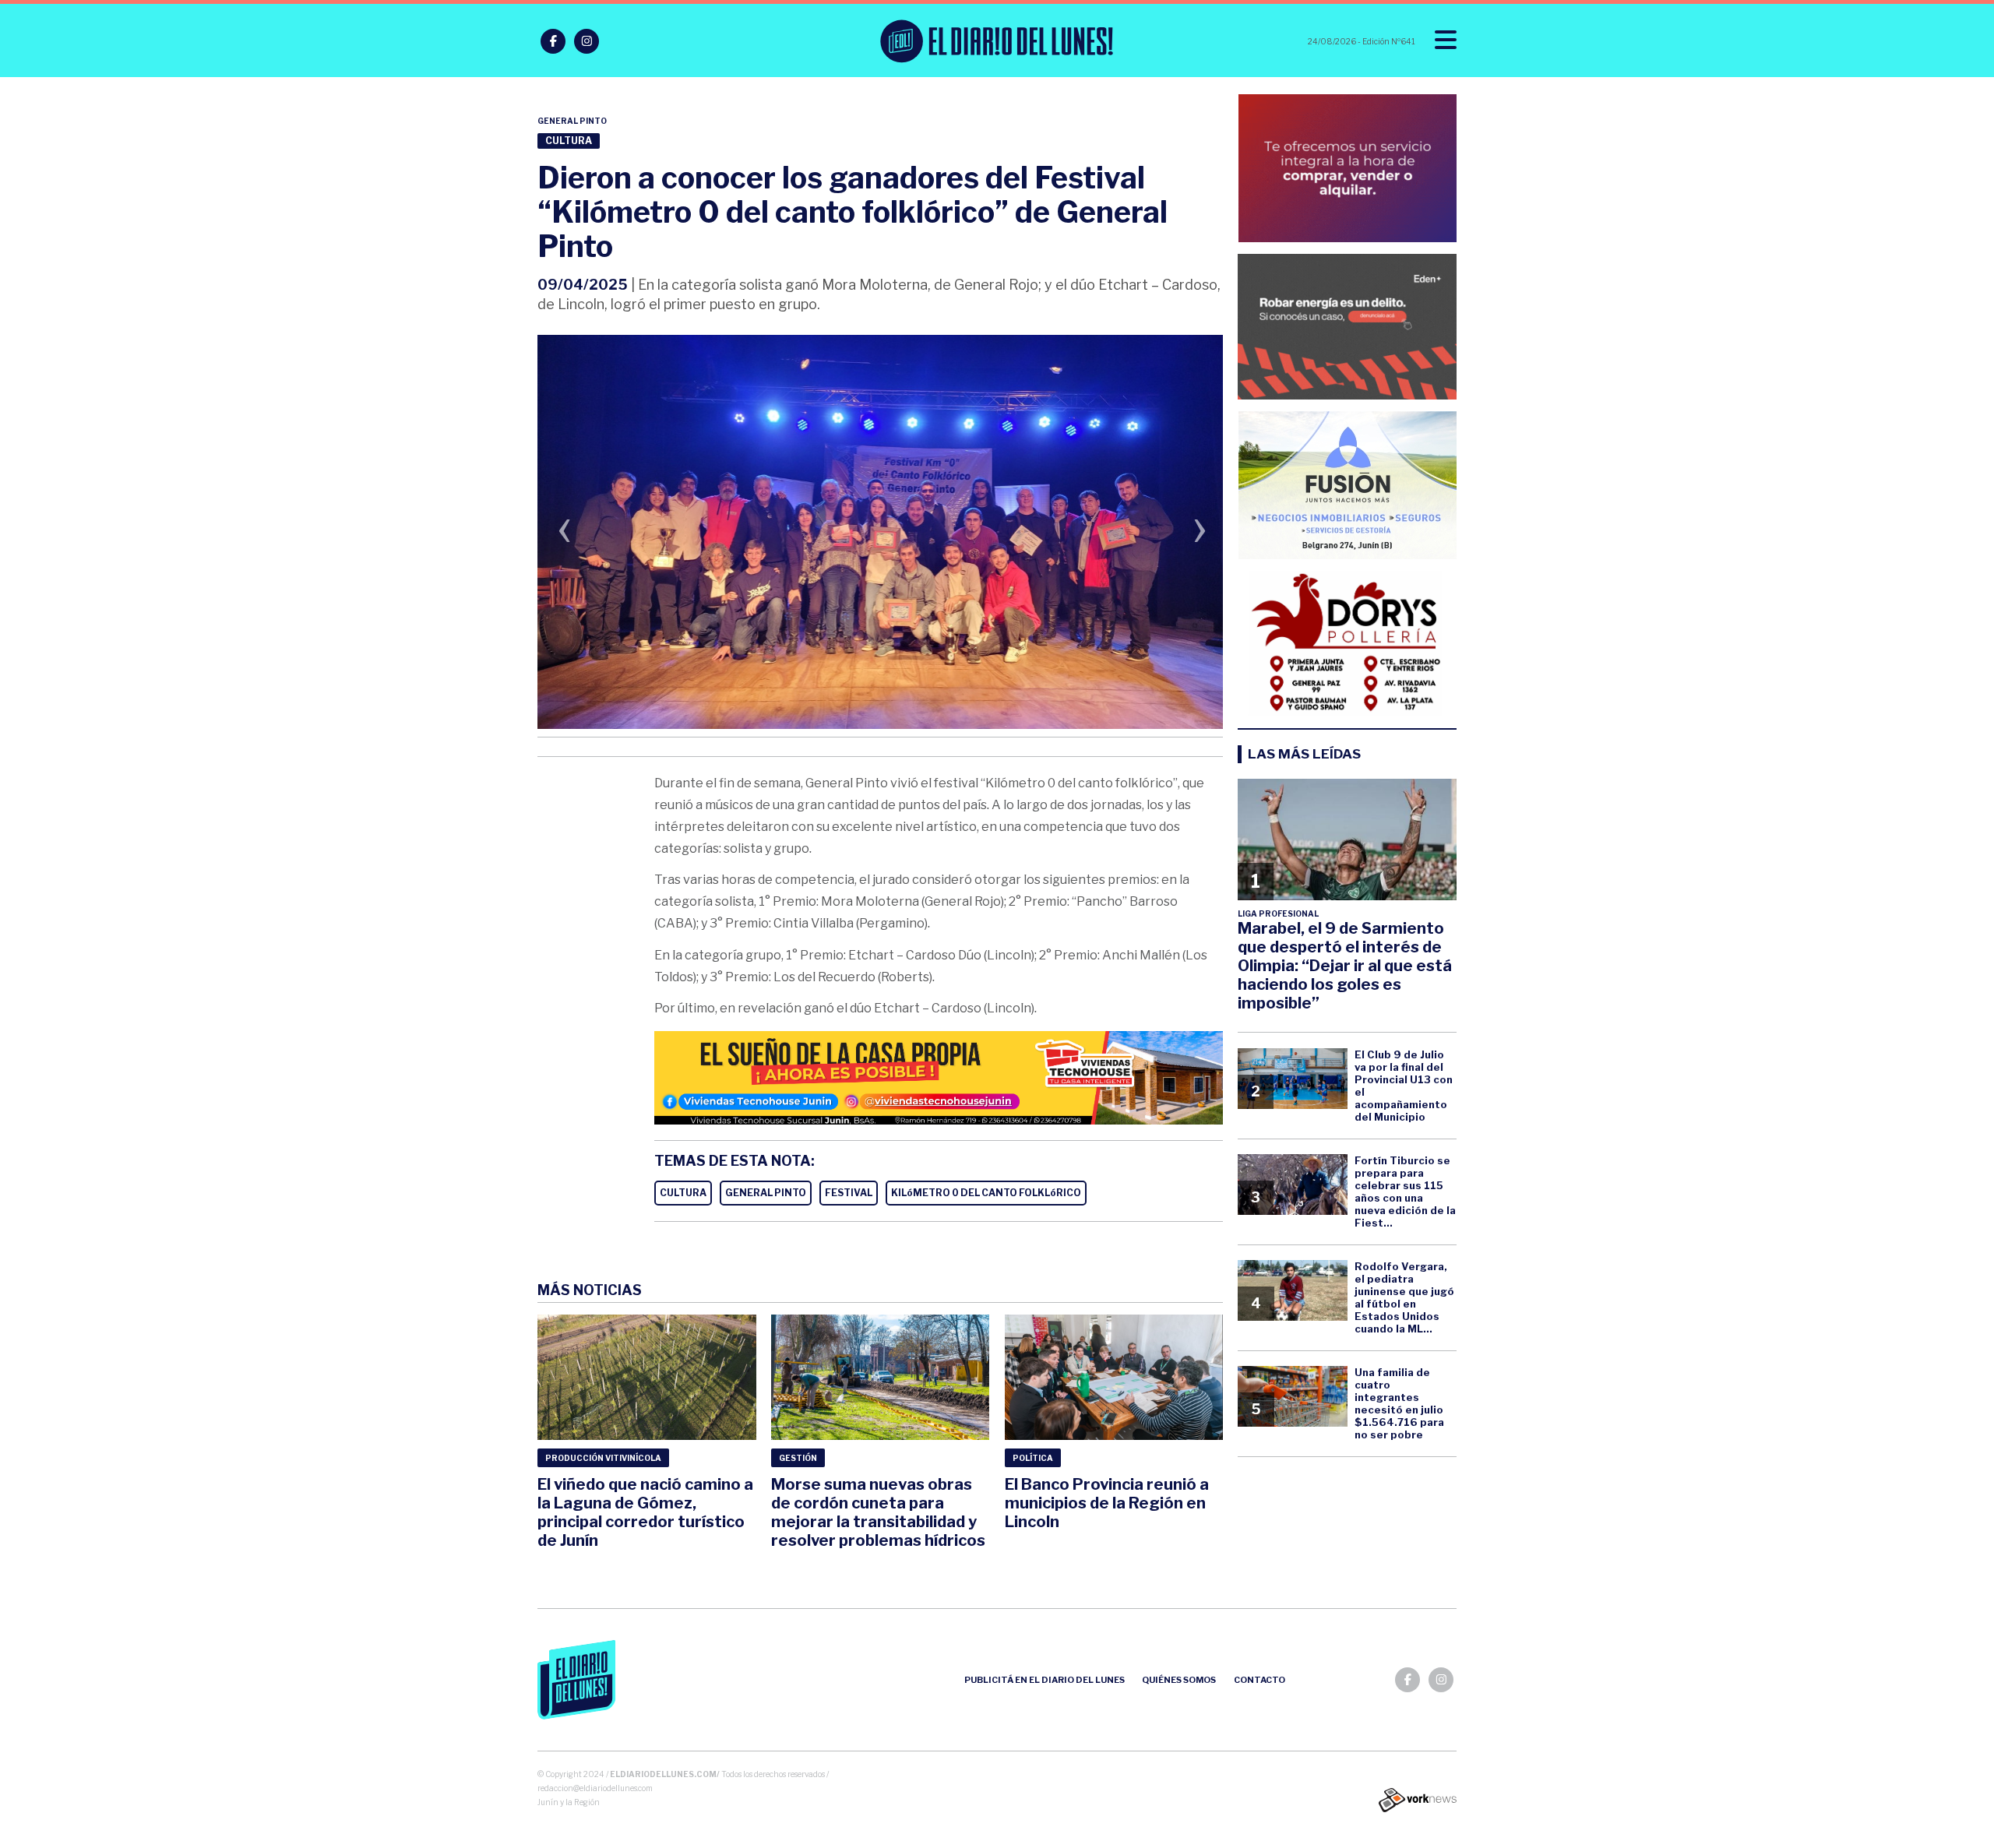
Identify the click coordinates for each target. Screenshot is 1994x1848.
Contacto (1259, 1680)
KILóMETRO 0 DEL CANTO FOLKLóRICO (986, 1193)
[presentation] (565, 534)
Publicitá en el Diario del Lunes (1045, 1680)
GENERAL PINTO (766, 1193)
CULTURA (683, 1193)
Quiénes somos (1179, 1680)
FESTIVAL (849, 1193)
